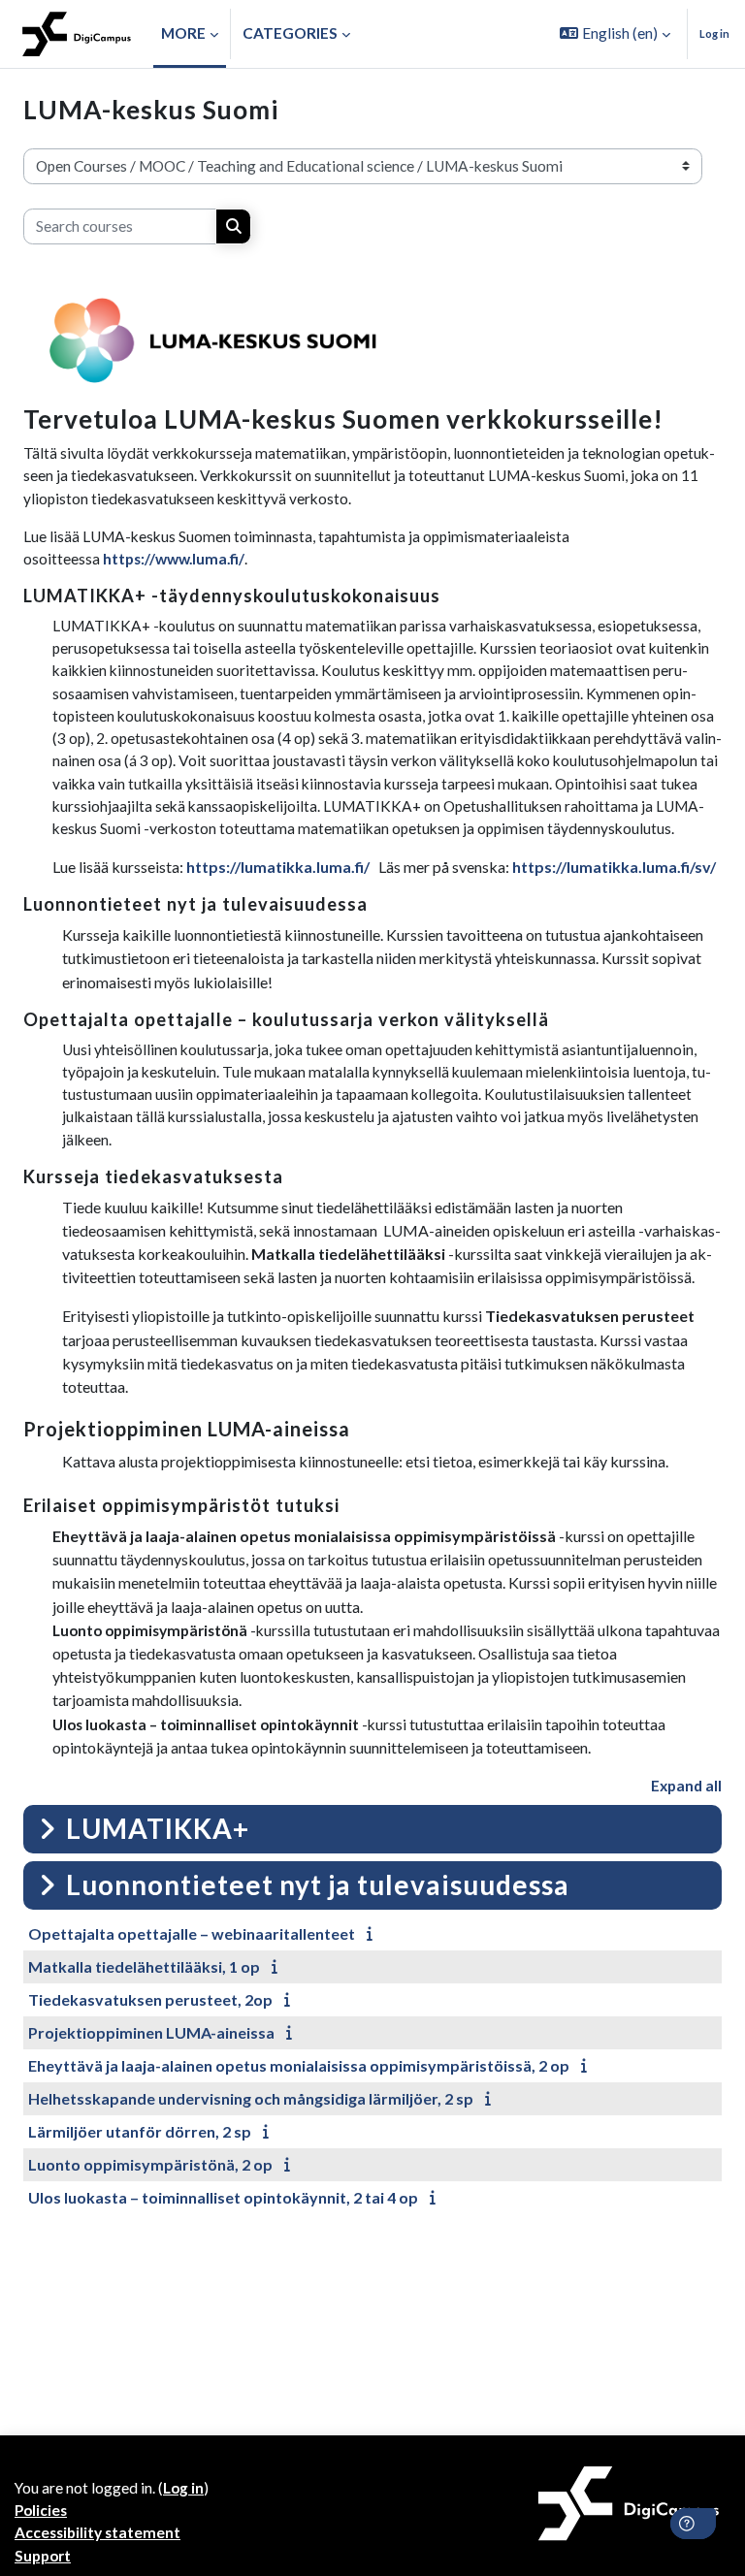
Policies (41, 2510)
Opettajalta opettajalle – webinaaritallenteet (192, 1933)
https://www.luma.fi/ (174, 559)
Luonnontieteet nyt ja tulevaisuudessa (318, 1884)
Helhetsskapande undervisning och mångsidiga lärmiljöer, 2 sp (251, 2098)
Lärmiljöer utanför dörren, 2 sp (140, 2131)
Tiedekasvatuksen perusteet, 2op (150, 1999)
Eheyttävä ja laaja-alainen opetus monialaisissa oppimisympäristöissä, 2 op (299, 2065)
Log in (714, 33)
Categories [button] (290, 33)
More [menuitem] (183, 33)
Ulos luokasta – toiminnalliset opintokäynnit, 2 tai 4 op (223, 2197)
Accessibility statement (97, 2532)
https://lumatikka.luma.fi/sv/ (614, 867)
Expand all (686, 1786)
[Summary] (373, 1933)
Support (43, 2556)
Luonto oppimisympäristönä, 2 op (150, 2164)
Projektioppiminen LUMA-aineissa (151, 2032)
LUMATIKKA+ (158, 1828)
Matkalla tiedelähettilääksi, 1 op (144, 1966)
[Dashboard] (77, 34)
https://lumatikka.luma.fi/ (278, 867)
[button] (615, 34)
